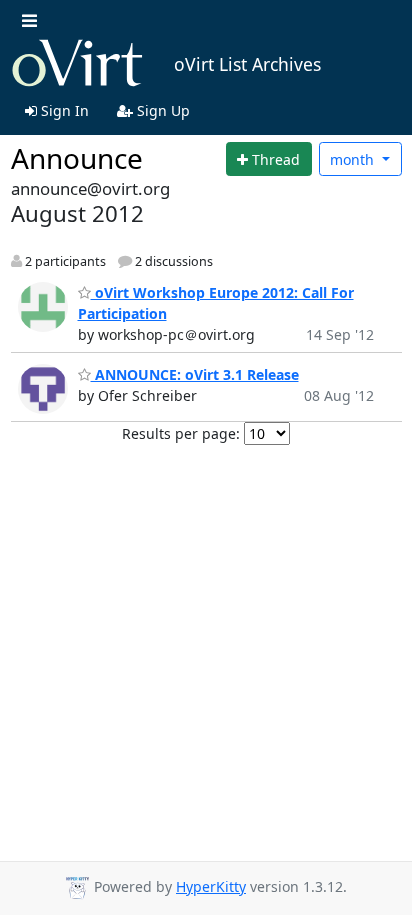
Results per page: (181, 433)
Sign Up (161, 110)
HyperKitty (211, 886)
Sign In (63, 110)
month (354, 159)
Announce (77, 158)
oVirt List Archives (247, 64)
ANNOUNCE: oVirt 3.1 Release (195, 374)
